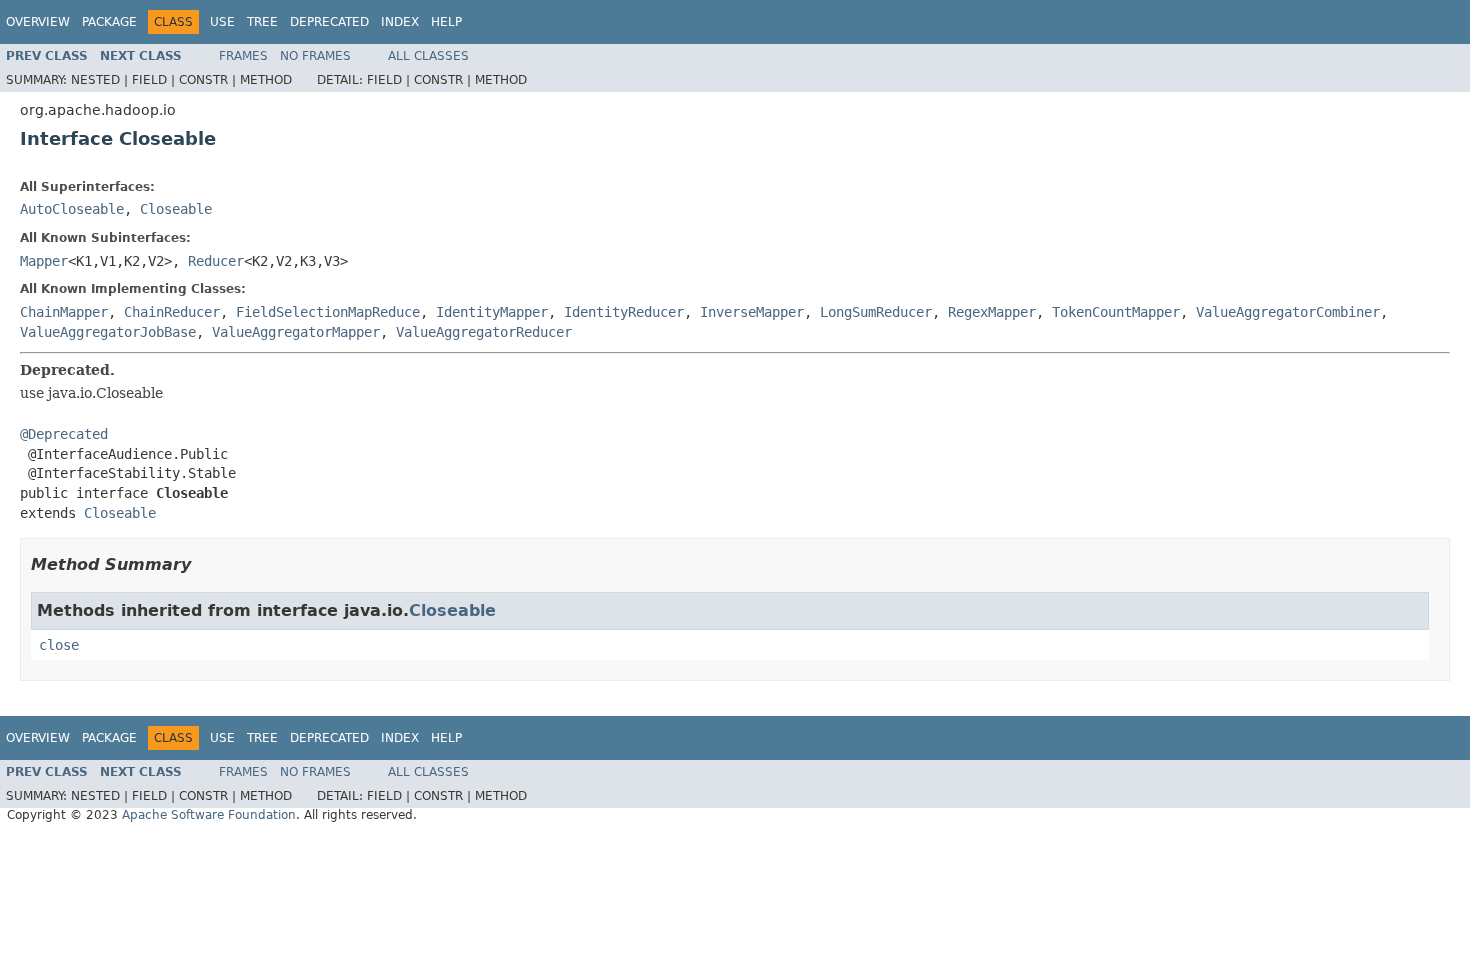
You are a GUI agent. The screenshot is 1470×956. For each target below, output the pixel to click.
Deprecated (329, 22)
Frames (243, 56)
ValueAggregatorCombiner (1288, 312)
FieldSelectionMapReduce (328, 312)
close (59, 645)
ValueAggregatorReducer (484, 332)
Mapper (44, 261)
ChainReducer (172, 312)
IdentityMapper (492, 312)
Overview (38, 22)
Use (222, 22)
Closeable (176, 209)
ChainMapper (64, 312)
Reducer (216, 261)
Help (446, 22)
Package (109, 22)
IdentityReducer (624, 312)
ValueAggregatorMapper (296, 332)
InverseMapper (752, 312)
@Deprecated (64, 434)
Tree (262, 22)
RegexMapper (992, 312)
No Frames (315, 56)
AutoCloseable (72, 209)
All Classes (428, 56)
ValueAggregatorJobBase (108, 332)
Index (400, 22)
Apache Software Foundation (209, 815)
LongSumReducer (876, 312)
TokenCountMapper (1116, 312)
